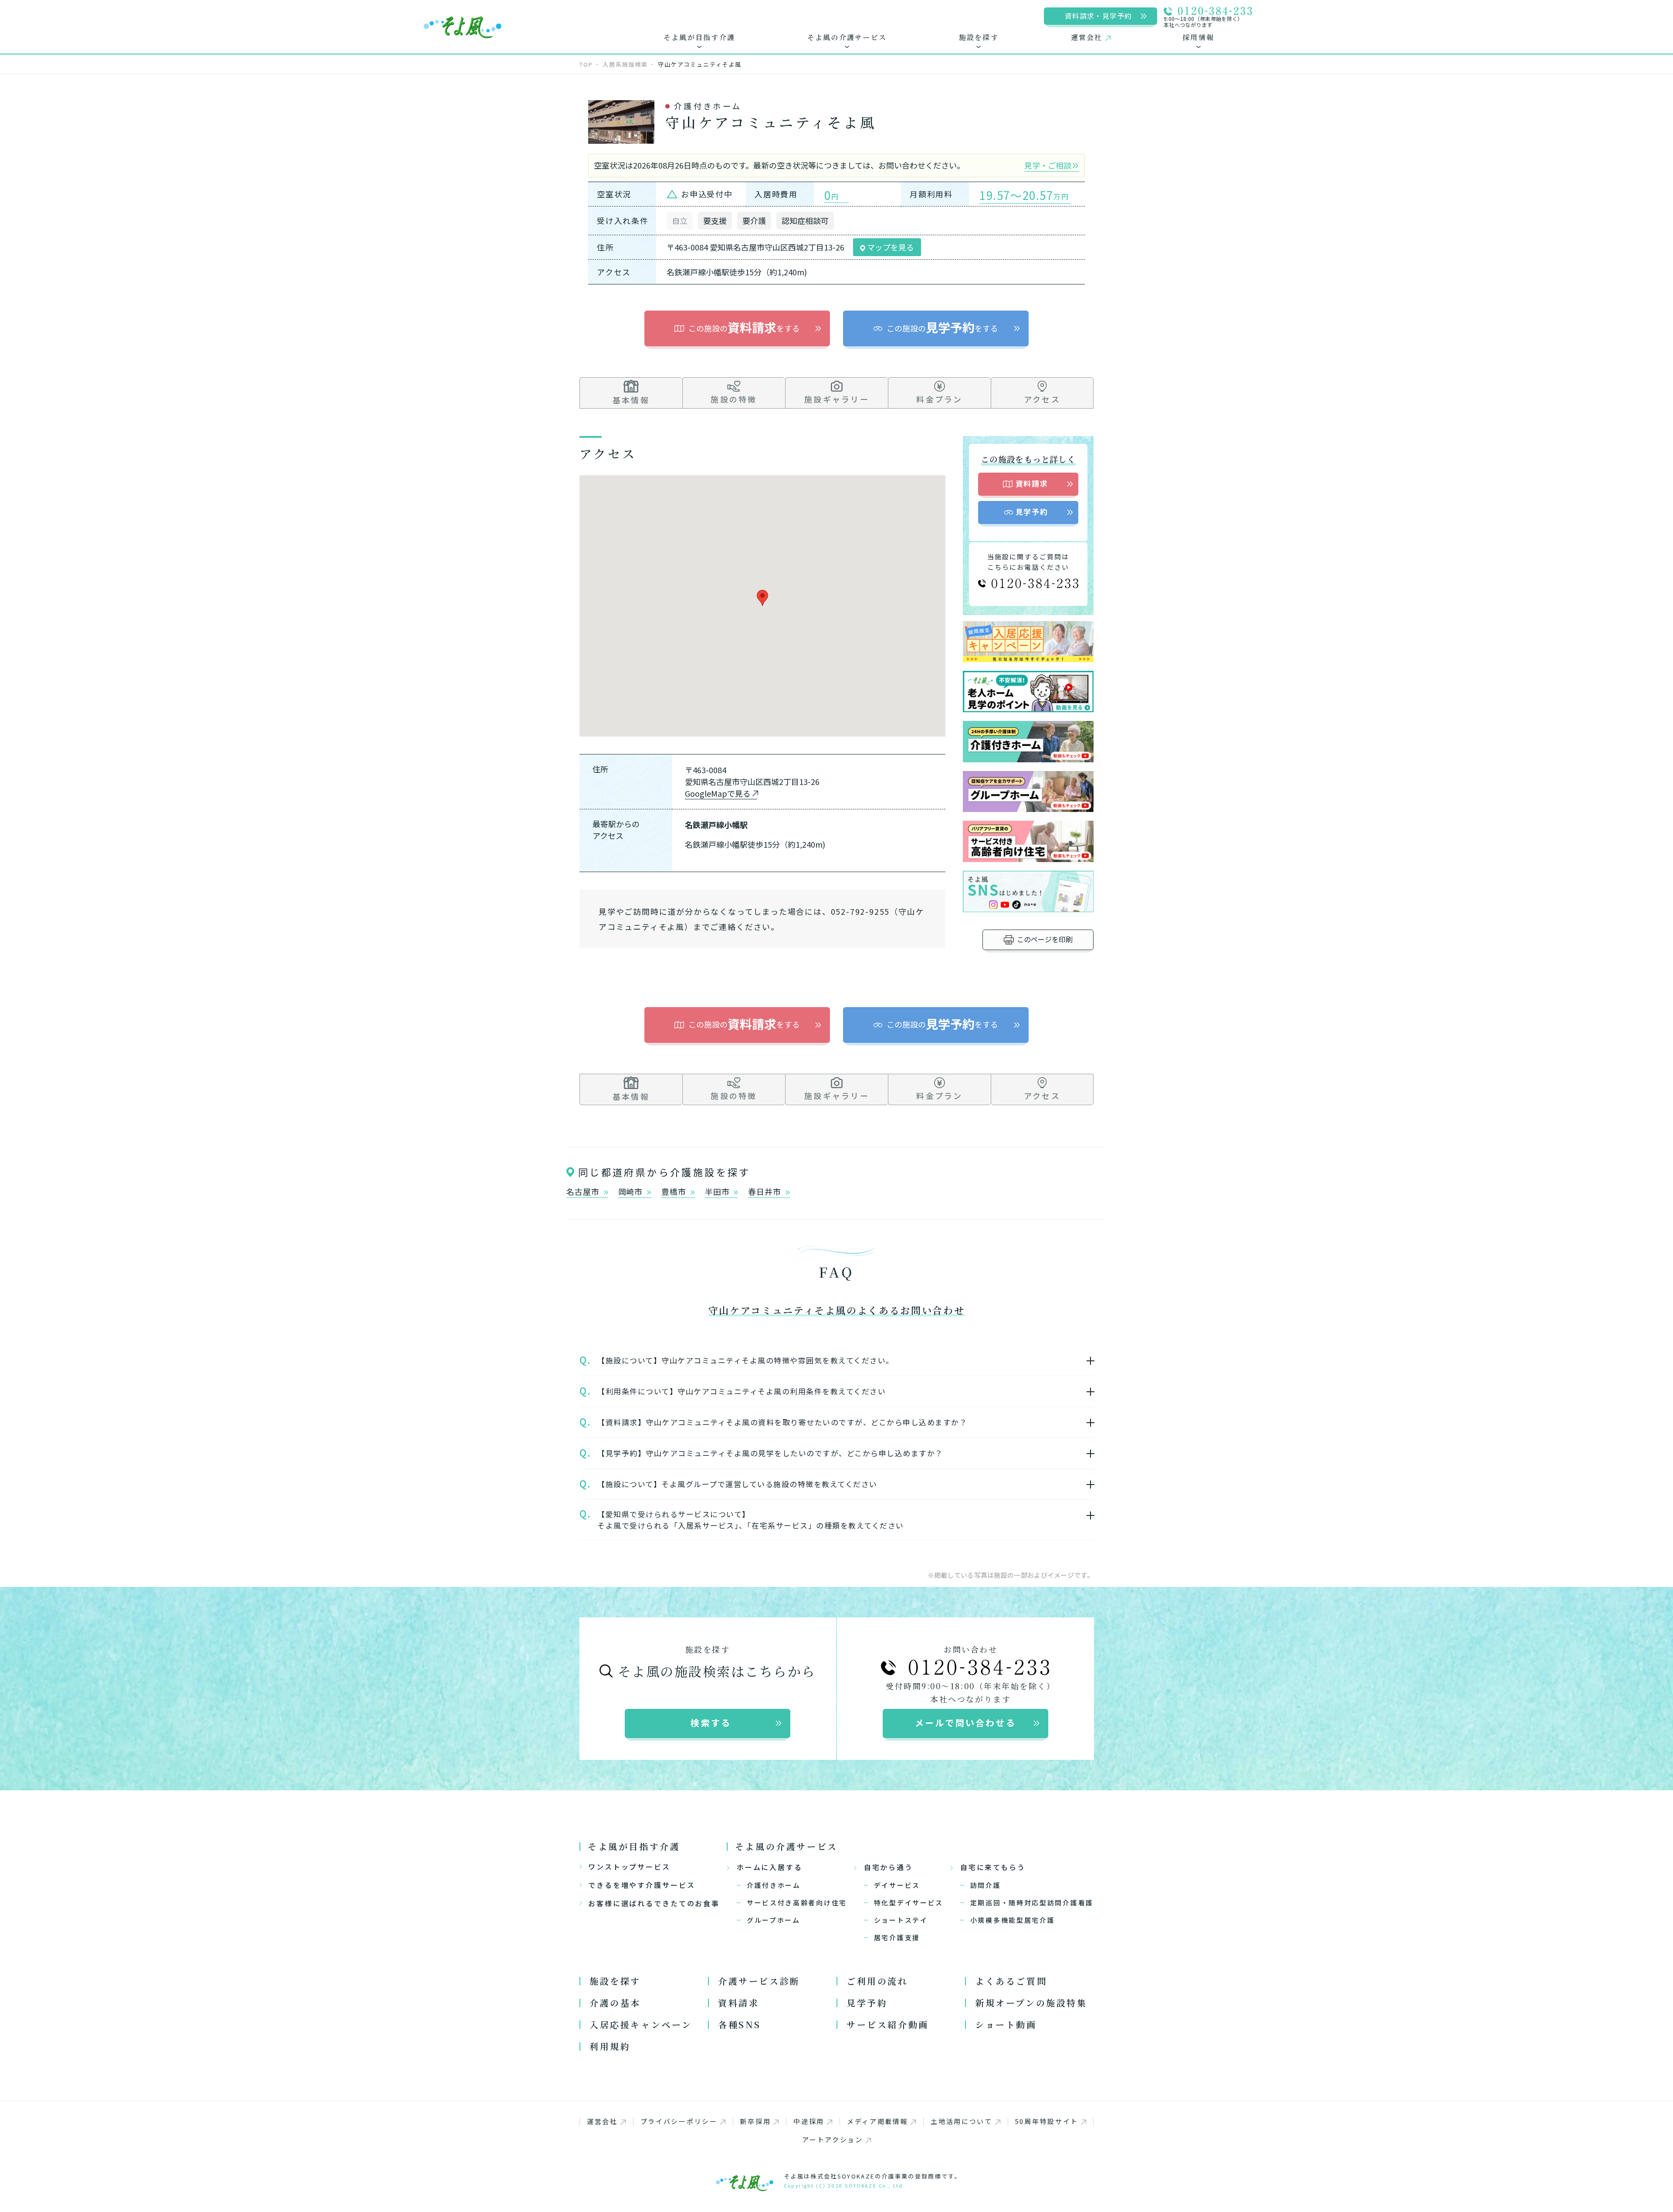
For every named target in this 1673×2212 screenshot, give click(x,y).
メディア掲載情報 (878, 2121)
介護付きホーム (774, 1885)
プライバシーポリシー (679, 2121)
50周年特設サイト (1047, 2121)
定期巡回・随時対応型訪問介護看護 (1032, 1903)
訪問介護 (986, 1885)
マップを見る (890, 247)
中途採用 (809, 2121)
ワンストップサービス (629, 1867)
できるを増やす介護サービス (642, 1885)
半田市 (718, 1192)
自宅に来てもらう (993, 1867)
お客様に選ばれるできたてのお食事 (654, 1903)
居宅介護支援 (897, 1937)
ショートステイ (901, 1920)
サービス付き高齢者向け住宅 (797, 1903)
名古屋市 (584, 1192)
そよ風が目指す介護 (634, 1846)
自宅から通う (889, 1867)
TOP (586, 64)
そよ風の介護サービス (786, 1846)
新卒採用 (755, 2121)
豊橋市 (675, 1192)
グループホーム (774, 1920)
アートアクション (833, 2139)
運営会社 (602, 2121)
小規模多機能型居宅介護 (1013, 1920)
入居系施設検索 (625, 64)
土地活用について (962, 2121)
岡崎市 (632, 1192)
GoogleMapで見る (718, 793)
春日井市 (766, 1192)
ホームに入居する (770, 1867)
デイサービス (897, 1885)
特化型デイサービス (909, 1903)
